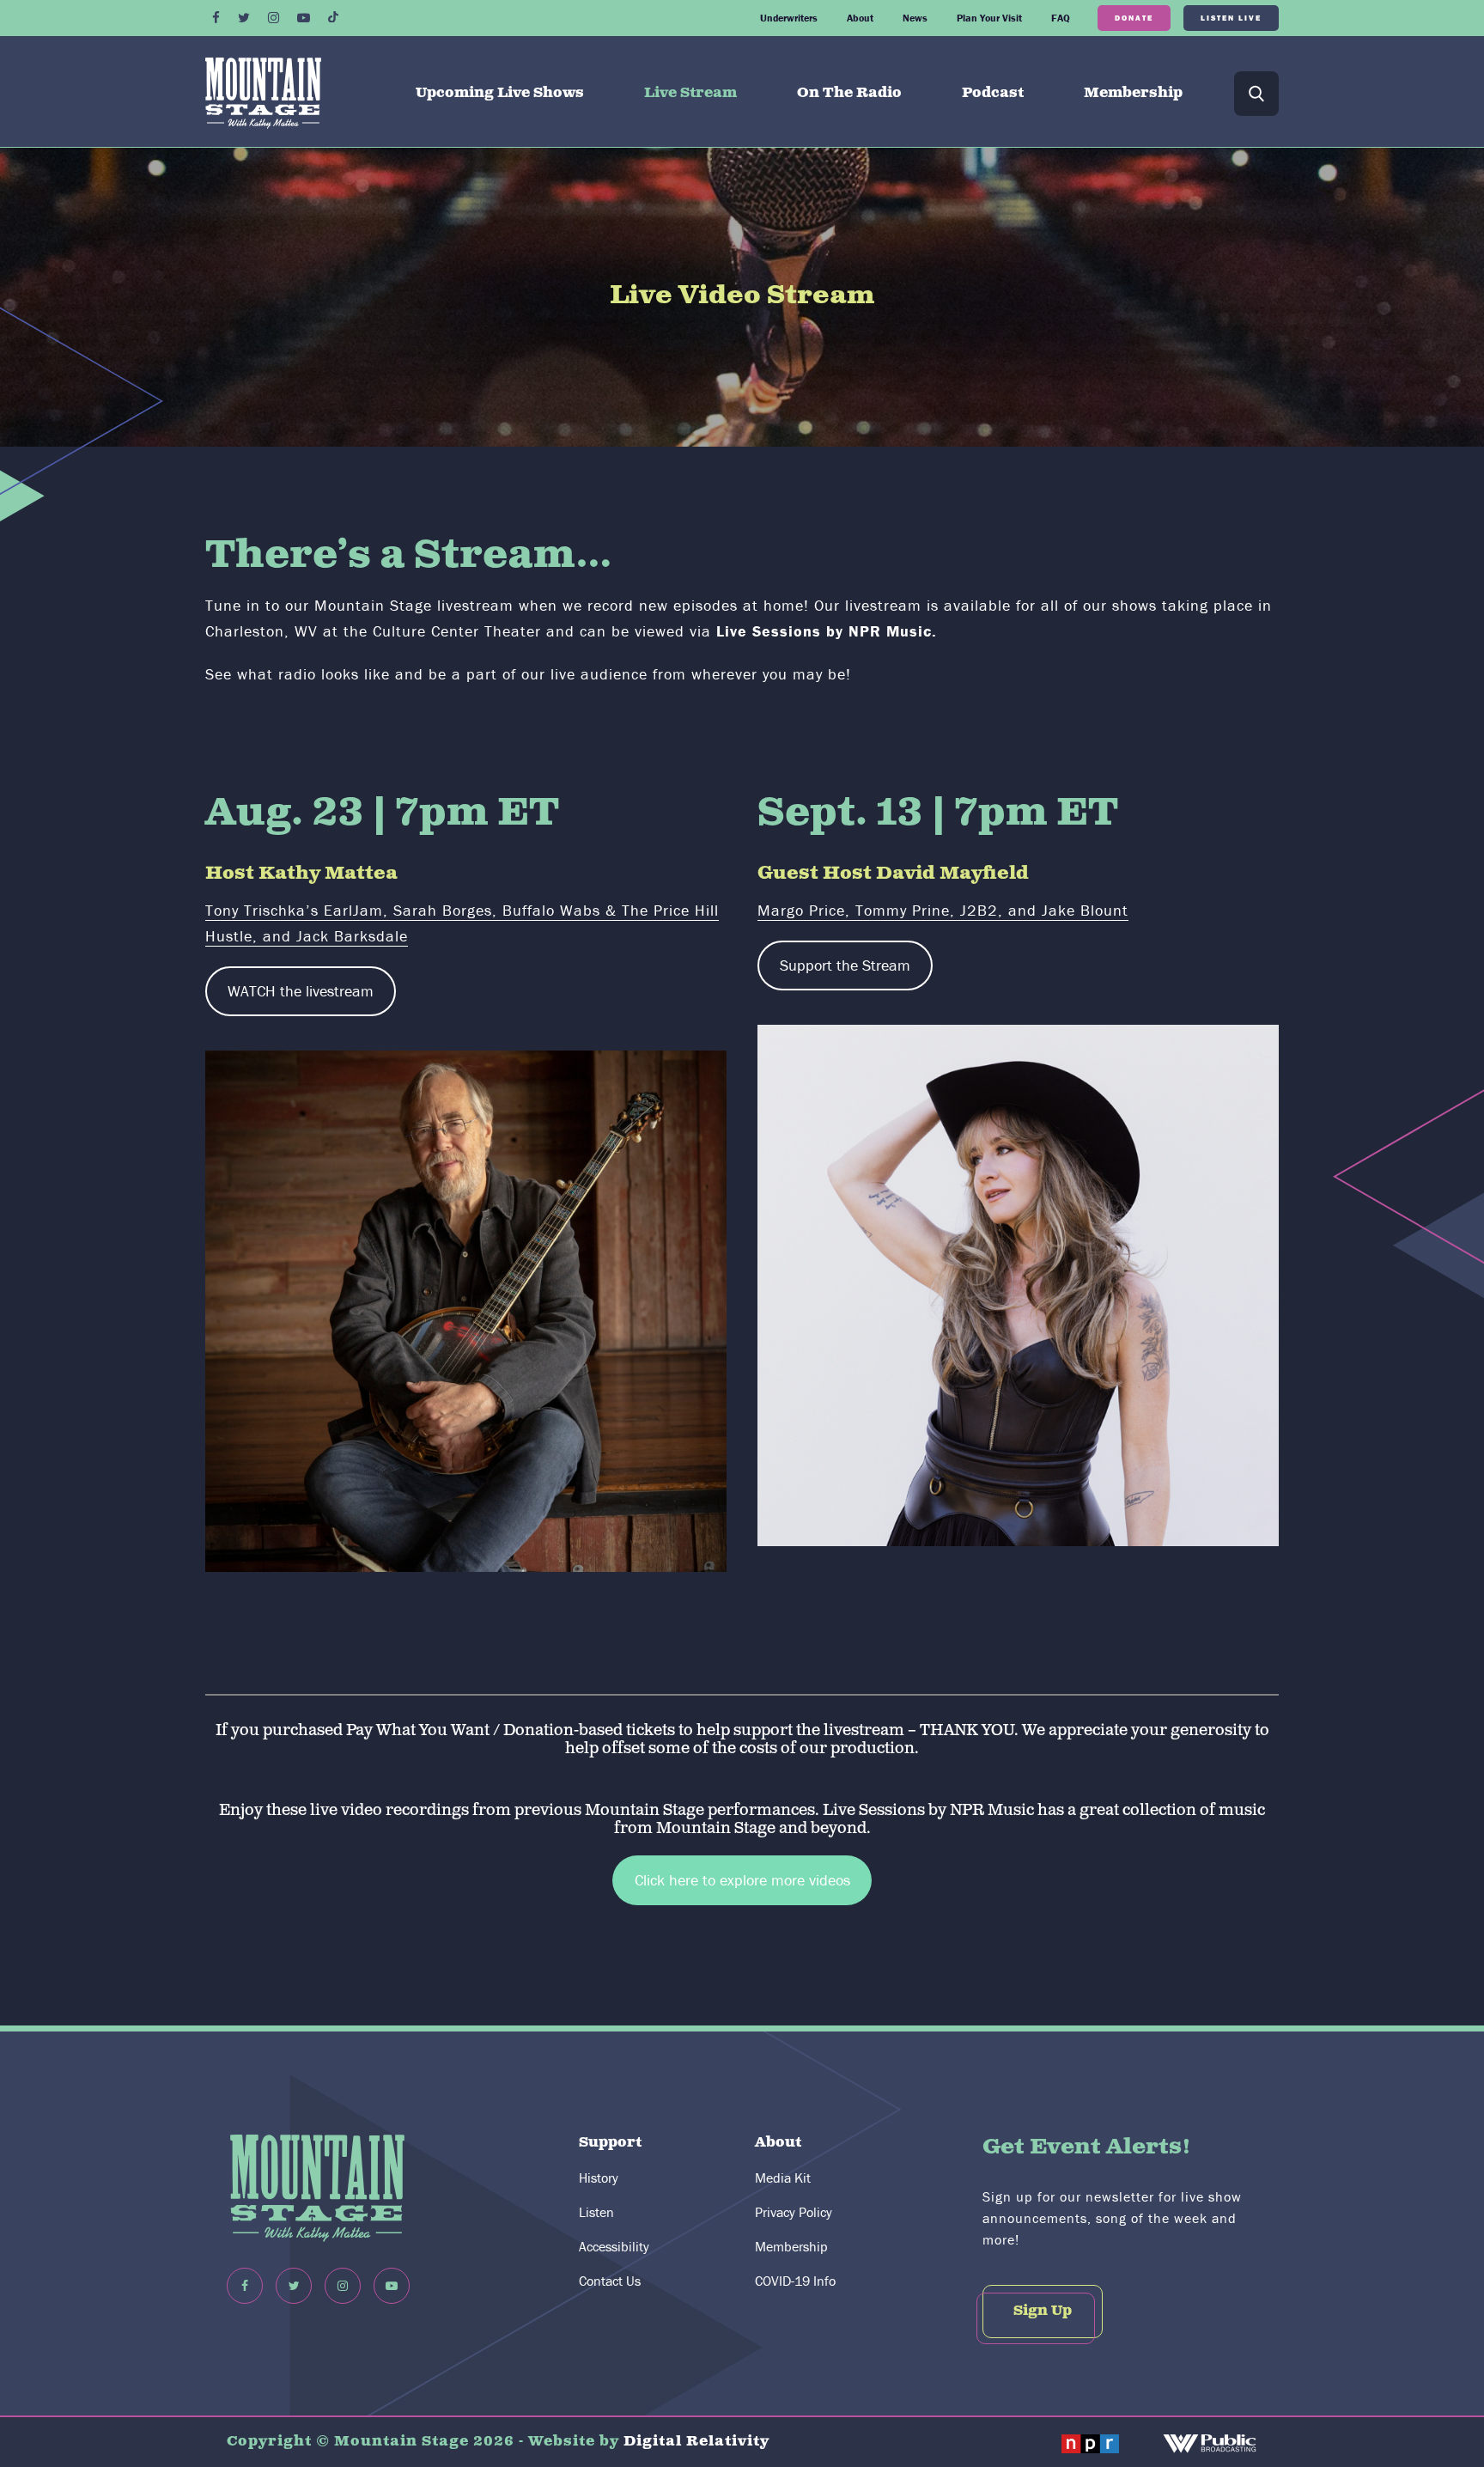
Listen (596, 2212)
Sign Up (1043, 2311)
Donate (1134, 18)
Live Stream (690, 93)
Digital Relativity (696, 2442)
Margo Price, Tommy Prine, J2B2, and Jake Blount (943, 910)
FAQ (1061, 18)
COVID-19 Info (795, 2281)
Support (610, 2143)
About (860, 18)
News (915, 18)
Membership (1133, 93)
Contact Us (610, 2281)
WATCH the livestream (301, 991)
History (599, 2178)
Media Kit (783, 2178)
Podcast (993, 93)
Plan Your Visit (989, 18)
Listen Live (1231, 18)
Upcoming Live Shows (500, 93)
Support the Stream (845, 965)
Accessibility (614, 2246)
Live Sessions (876, 1810)
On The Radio (849, 93)
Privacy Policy (794, 2212)
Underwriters (789, 18)
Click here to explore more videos (742, 1880)
